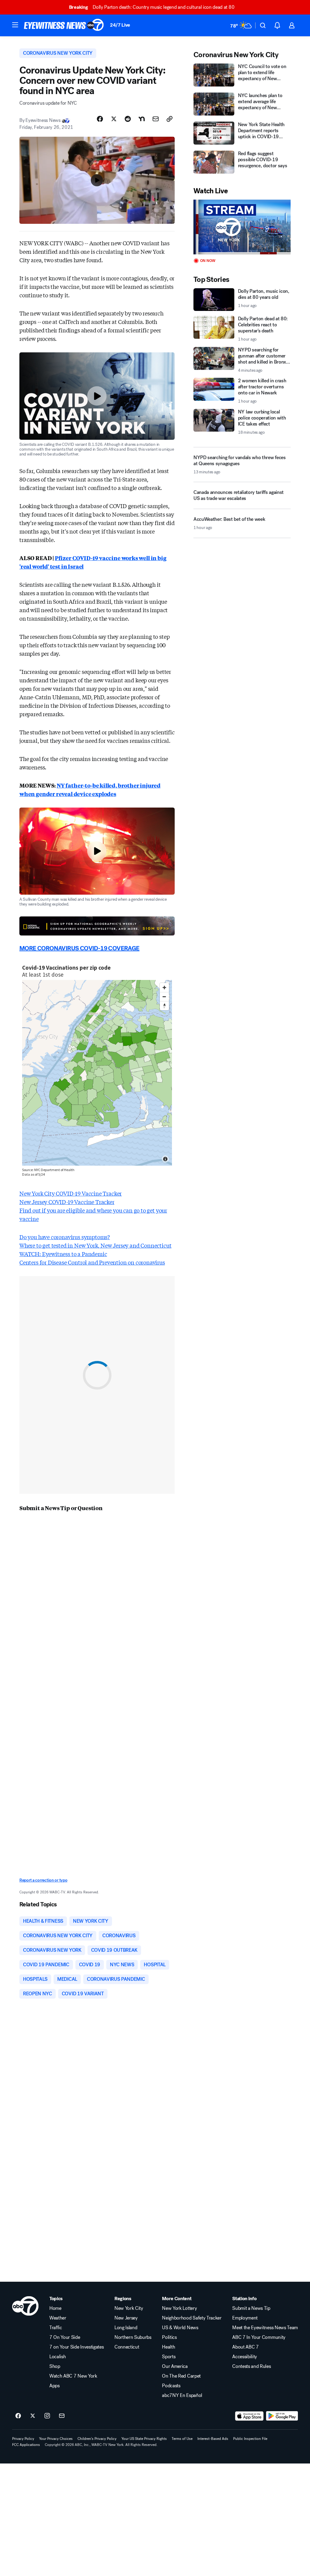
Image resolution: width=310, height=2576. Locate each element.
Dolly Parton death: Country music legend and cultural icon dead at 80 (152, 7)
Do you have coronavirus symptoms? (65, 1237)
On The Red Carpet (181, 2376)
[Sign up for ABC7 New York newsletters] (62, 2416)
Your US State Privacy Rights (144, 2439)
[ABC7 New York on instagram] (47, 2416)
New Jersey (126, 2318)
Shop (55, 2366)
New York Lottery (179, 2308)
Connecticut (127, 2347)
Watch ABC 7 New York (73, 2376)
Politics (169, 2337)
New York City (129, 2308)
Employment (245, 2318)
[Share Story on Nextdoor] (142, 119)
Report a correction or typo (43, 1880)
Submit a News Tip (251, 2308)
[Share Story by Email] (156, 119)
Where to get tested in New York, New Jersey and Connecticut (95, 1245)
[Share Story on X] (114, 119)
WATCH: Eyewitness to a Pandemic (63, 1254)
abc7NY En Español (182, 2395)
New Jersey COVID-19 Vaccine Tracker (67, 1202)
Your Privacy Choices (56, 2439)
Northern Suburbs (133, 2337)
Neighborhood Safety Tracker (192, 2318)
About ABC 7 (245, 2347)
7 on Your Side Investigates (76, 2347)
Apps (54, 2386)
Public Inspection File (250, 2439)
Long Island (126, 2328)
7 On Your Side (65, 2337)
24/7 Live (120, 25)
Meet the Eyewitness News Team (265, 2328)
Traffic (56, 2328)
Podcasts (171, 2386)
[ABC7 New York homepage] (64, 25)
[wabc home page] (25, 2306)
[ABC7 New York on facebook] (18, 2416)
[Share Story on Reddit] (128, 119)
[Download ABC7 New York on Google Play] (282, 2416)
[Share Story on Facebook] (100, 119)
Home (55, 2308)
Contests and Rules (251, 2366)
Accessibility (245, 2357)
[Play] (242, 227)
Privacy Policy (23, 2439)
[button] (15, 25)
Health (168, 2347)
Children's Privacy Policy (97, 2439)
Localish (58, 2357)
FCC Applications (26, 2445)
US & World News (180, 2328)
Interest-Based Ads (213, 2439)
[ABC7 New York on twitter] (33, 2416)
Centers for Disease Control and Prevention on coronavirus (92, 1262)
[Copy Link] (170, 119)
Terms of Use (182, 2439)
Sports (169, 2357)
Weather (58, 2318)
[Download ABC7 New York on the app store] (249, 2416)
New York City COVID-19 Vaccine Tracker (71, 1193)
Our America (175, 2366)
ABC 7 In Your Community (259, 2337)
